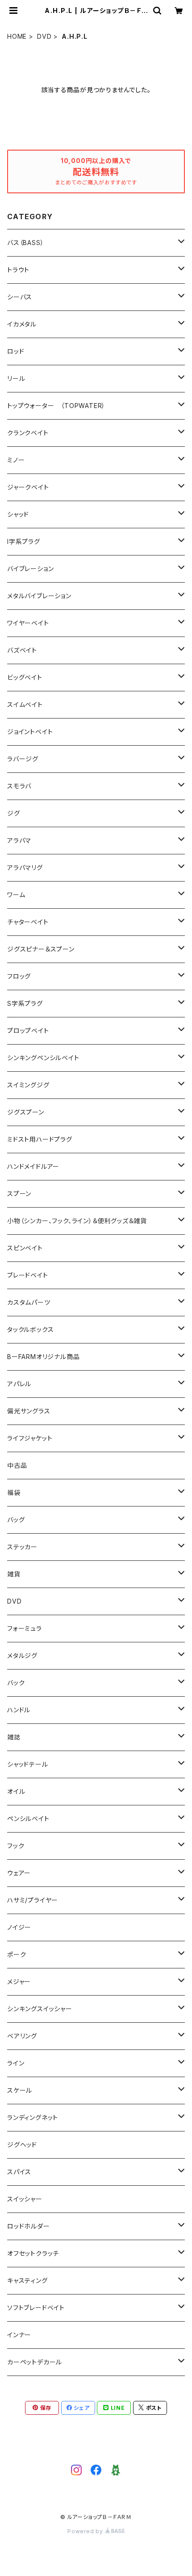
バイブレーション (30, 569)
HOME (17, 36)
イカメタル (22, 324)
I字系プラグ (24, 541)
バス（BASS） (25, 243)
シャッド (18, 514)
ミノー (16, 460)
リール (16, 378)
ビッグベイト (25, 677)
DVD (44, 36)
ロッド (16, 351)
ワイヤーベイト (28, 623)
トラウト (18, 270)
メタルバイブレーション (39, 596)
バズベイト (22, 650)
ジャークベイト (28, 487)
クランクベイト (28, 433)
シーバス (20, 297)
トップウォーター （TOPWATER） (56, 406)
